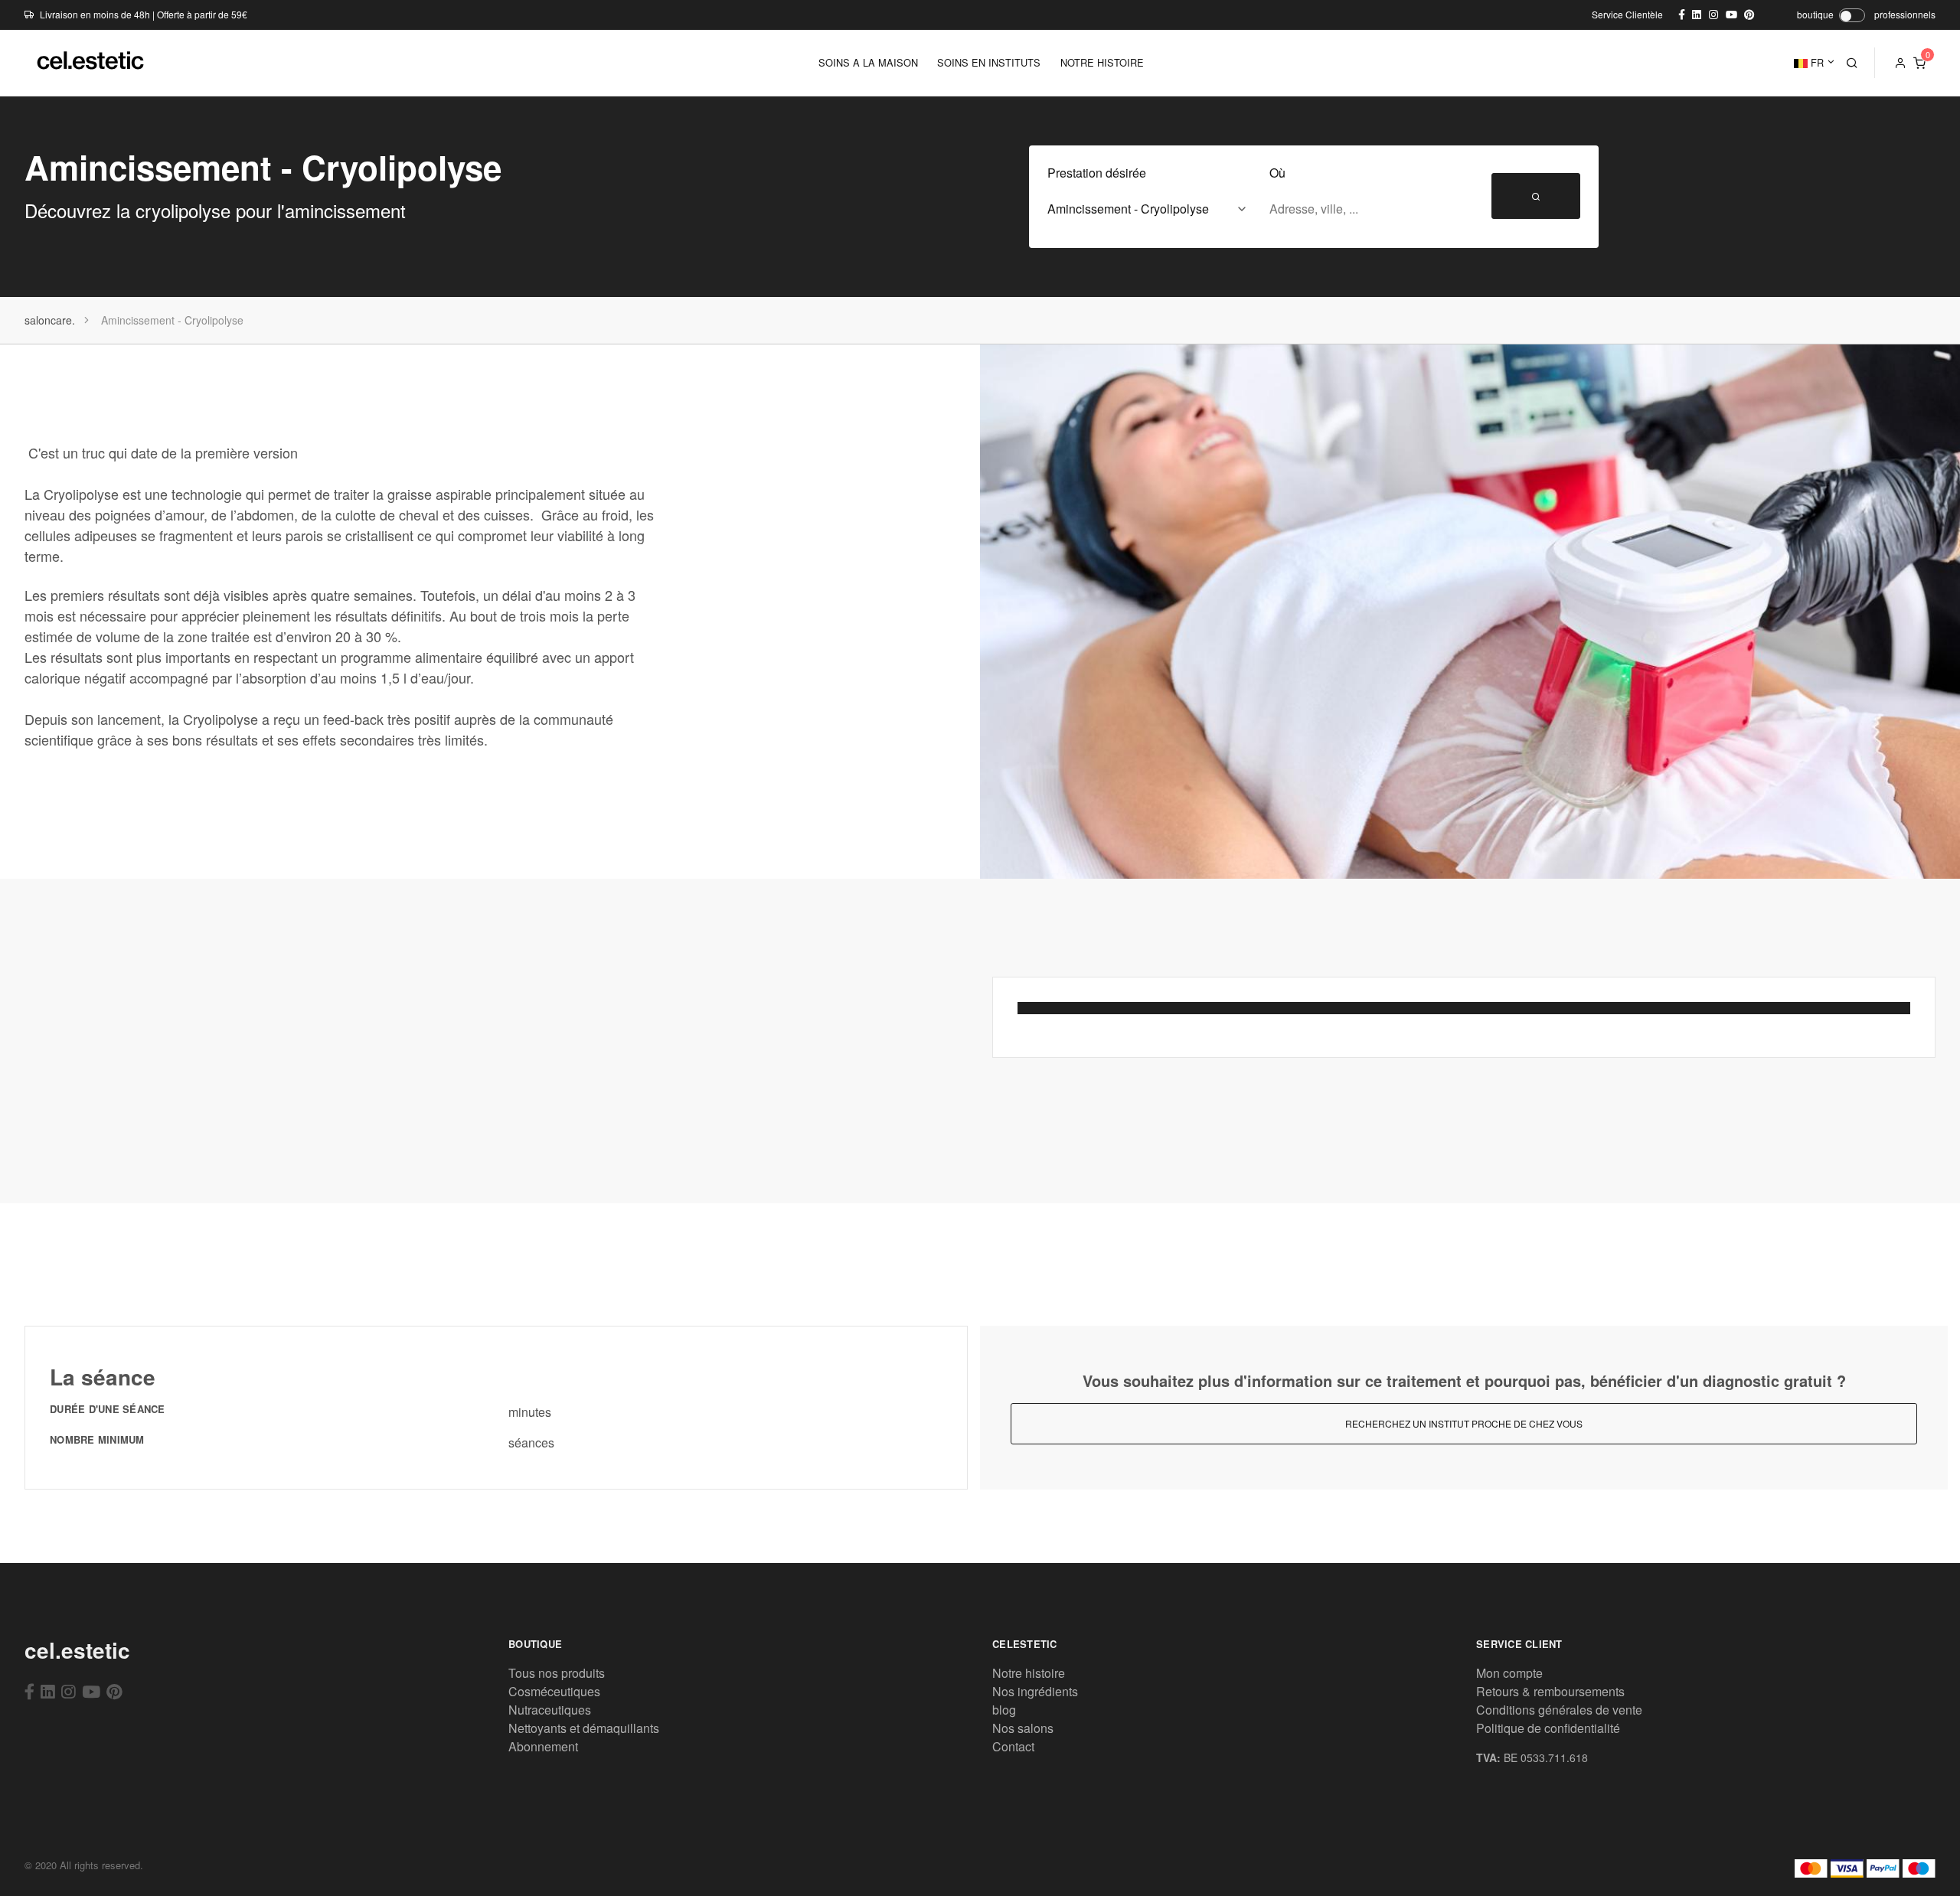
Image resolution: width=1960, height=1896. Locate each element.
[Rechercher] (1852, 63)
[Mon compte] (1900, 63)
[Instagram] (69, 1691)
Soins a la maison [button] (868, 62)
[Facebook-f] (29, 1691)
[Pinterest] (114, 1691)
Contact (1013, 1746)
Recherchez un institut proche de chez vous (1464, 1423)
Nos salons (1023, 1728)
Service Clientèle (1627, 14)
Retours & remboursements (1550, 1691)
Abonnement (543, 1746)
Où (1277, 173)
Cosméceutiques (554, 1691)
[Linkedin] (48, 1691)
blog (1004, 1710)
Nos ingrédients (1035, 1691)
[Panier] (1919, 63)
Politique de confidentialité (1548, 1728)
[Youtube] (91, 1691)
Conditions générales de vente (1559, 1710)
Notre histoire (1029, 1673)
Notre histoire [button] (1102, 62)
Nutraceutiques (550, 1710)
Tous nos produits (557, 1673)
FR (1816, 62)
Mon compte (1509, 1673)
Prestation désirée (1097, 173)
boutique (1815, 14)
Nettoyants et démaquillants (584, 1728)
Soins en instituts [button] (989, 62)
